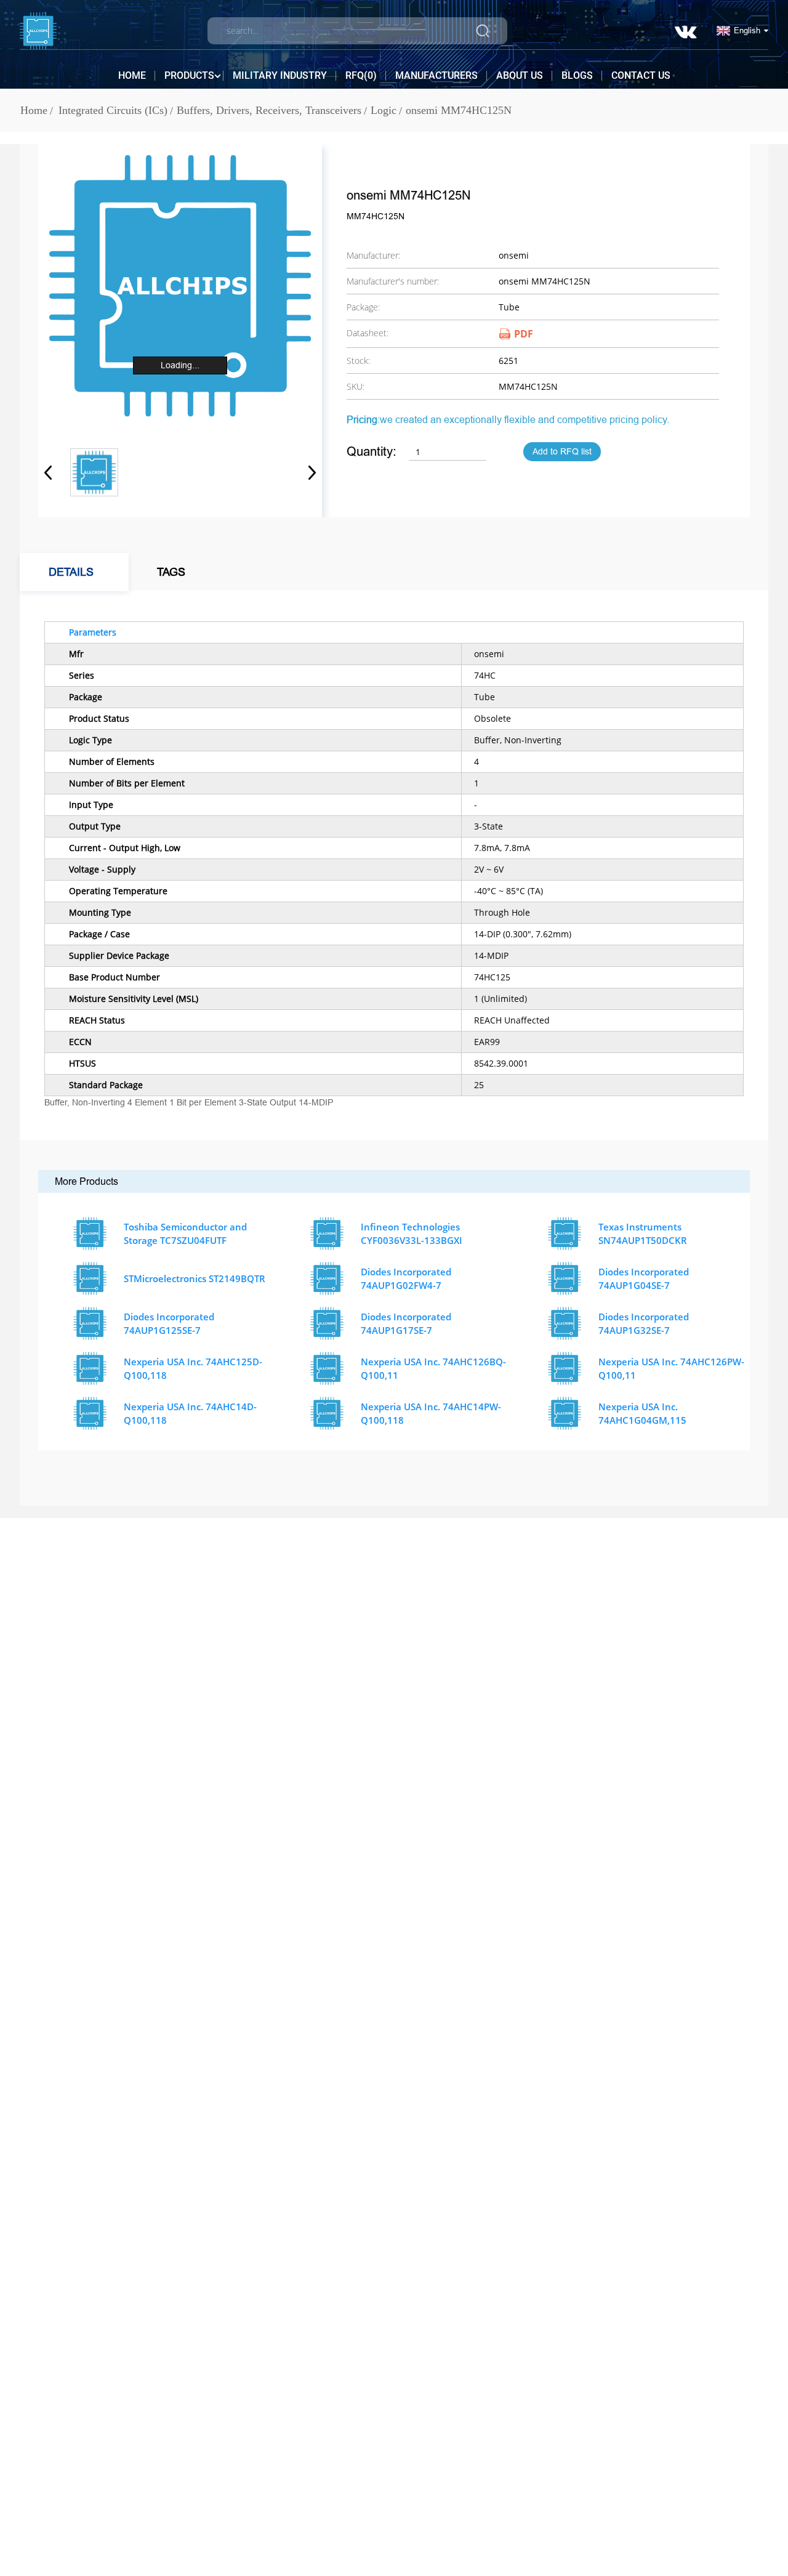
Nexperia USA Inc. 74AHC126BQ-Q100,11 (433, 1369)
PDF (524, 334)
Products (189, 75)
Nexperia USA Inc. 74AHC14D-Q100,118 (190, 1414)
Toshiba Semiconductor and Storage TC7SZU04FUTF (185, 1234)
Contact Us (641, 75)
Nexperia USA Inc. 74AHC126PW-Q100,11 (671, 1369)
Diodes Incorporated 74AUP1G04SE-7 (644, 1279)
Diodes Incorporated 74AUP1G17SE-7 (406, 1324)
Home (132, 75)
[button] (308, 472)
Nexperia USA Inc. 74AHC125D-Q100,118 (193, 1369)
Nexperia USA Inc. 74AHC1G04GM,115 (642, 1414)
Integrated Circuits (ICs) (113, 110)
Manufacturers (436, 75)
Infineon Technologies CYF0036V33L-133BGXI (412, 1234)
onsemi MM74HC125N (459, 110)
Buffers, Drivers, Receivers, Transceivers (269, 110)
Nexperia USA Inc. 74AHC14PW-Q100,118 (431, 1414)
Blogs (577, 75)
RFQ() (361, 75)
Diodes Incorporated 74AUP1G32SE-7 (644, 1324)
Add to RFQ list (562, 452)
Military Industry (280, 75)
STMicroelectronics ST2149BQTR (195, 1278)
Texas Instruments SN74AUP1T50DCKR (643, 1234)
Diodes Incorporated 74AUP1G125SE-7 (169, 1324)
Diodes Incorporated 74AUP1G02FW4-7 (406, 1279)
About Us (520, 75)
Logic (384, 110)
